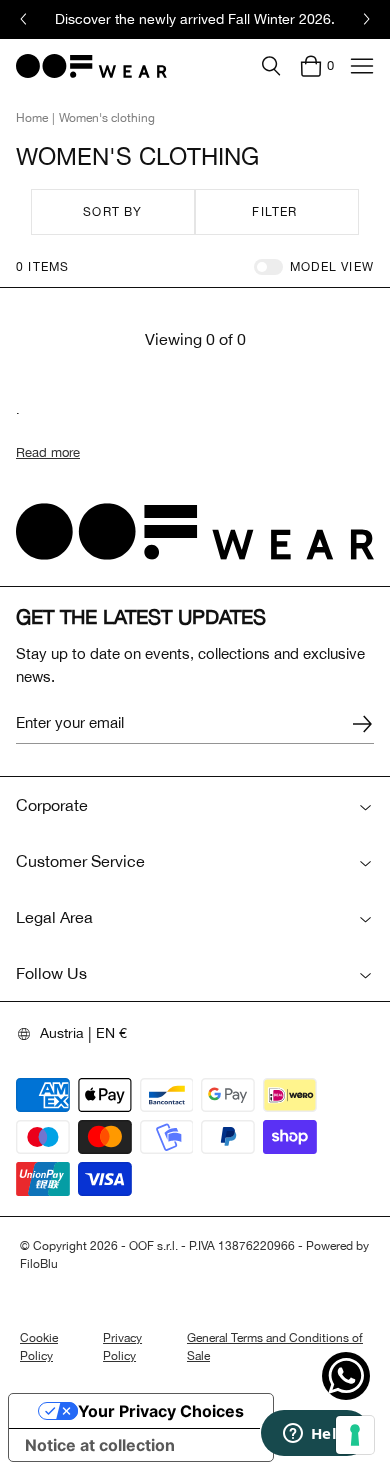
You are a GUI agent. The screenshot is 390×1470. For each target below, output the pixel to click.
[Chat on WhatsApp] (346, 1376)
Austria (62, 1033)
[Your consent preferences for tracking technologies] (355, 1435)
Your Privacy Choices (161, 1411)
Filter (274, 212)
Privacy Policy (122, 1347)
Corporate (52, 805)
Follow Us (51, 973)
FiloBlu (39, 1264)
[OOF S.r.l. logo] (91, 66)
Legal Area (54, 917)
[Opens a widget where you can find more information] (315, 1435)
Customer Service (80, 861)
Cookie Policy (39, 1347)
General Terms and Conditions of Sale (275, 1347)
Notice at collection (100, 1445)
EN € (111, 1033)
